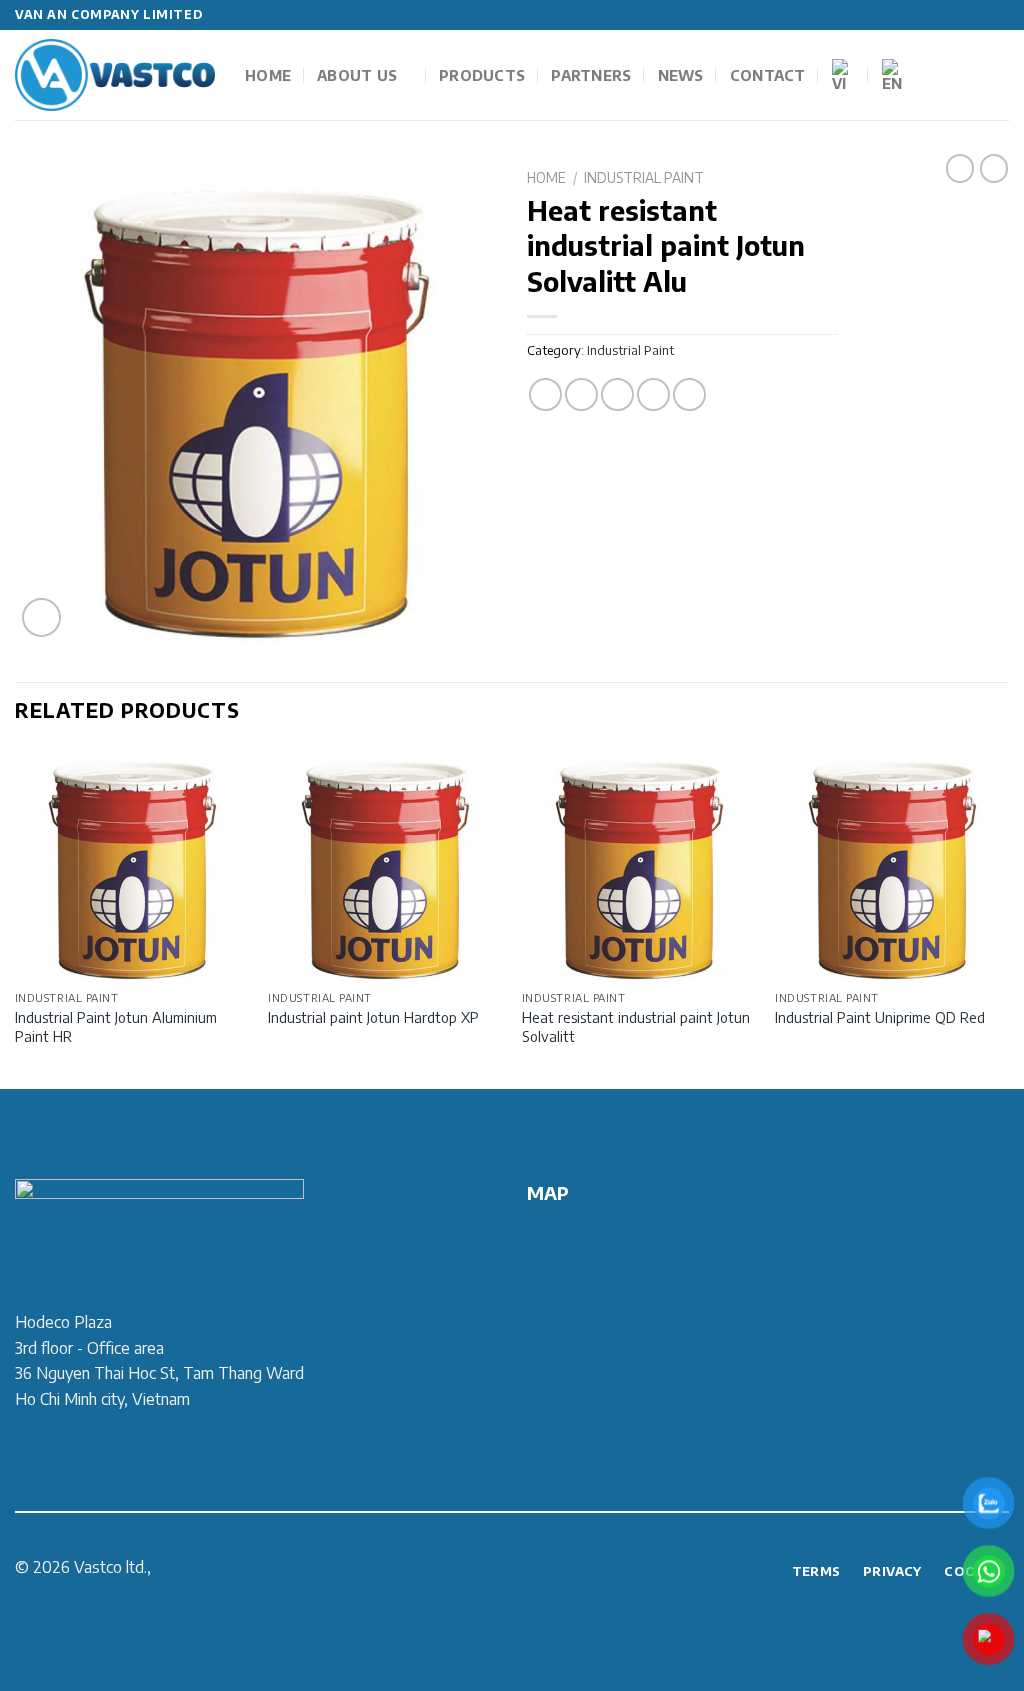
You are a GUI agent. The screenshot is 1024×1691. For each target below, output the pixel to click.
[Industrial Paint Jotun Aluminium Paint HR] (132, 864)
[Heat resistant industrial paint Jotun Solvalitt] (639, 864)
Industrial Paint (644, 177)
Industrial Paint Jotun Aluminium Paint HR (116, 1026)
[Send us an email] (999, 15)
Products (482, 75)
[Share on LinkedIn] (689, 394)
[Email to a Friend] (617, 394)
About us (357, 75)
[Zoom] (41, 617)
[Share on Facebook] (545, 394)
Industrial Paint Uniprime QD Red (880, 1017)
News (681, 75)
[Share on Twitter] (581, 394)
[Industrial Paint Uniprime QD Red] (892, 864)
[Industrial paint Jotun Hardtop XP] (385, 864)
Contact (768, 75)
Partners (591, 75)
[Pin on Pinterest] (653, 394)
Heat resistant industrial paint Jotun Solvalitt (636, 1026)
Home (268, 75)
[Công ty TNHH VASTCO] (115, 75)
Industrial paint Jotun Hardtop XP (373, 1017)
